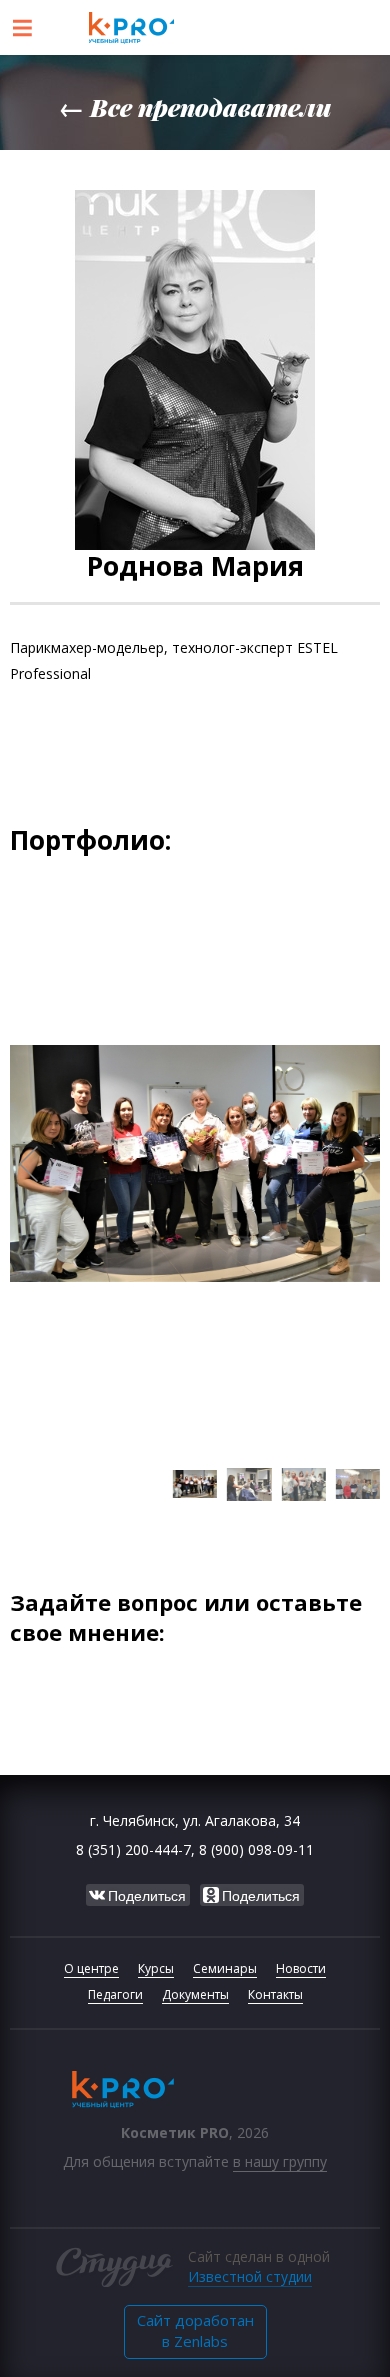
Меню (22, 28)
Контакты (275, 1994)
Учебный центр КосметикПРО (195, 27)
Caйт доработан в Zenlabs (195, 2330)
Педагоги (115, 1994)
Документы (195, 1994)
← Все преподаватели (195, 106)
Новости (301, 1968)
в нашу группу (280, 2161)
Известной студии (250, 2276)
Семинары (225, 1968)
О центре (91, 1968)
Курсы (156, 1968)
